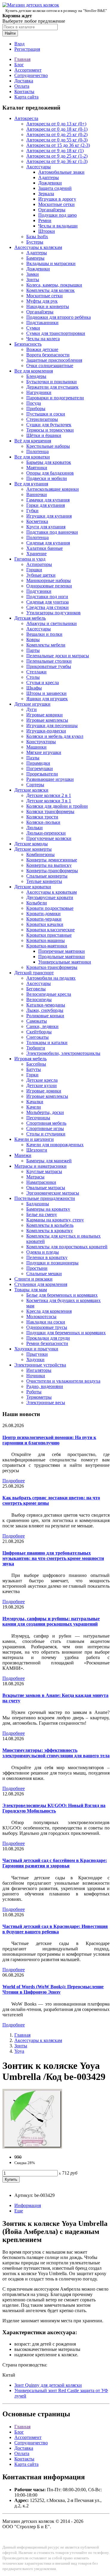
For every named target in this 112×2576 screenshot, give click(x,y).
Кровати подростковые (50, 908)
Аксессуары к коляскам (38, 247)
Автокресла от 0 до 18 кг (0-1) (57, 129)
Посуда (34, 403)
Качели (34, 1107)
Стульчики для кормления (41, 1284)
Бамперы (35, 258)
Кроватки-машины (46, 940)
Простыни (37, 1268)
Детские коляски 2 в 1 (49, 795)
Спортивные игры (45, 1128)
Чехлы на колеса (43, 339)
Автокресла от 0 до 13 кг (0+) (56, 124)
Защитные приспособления (54, 360)
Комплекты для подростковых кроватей (67, 1247)
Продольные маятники (62, 957)
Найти (10, 33)
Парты (33, 650)
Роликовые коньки (45, 1016)
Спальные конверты (47, 876)
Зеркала (46, 194)
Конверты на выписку (49, 865)
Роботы (34, 1392)
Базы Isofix (37, 237)
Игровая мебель (30, 1059)
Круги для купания (46, 527)
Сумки (33, 328)
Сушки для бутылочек (49, 425)
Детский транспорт (34, 973)
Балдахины (38, 1204)
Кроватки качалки (45, 924)
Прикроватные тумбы (49, 666)
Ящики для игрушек (47, 699)
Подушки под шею (57, 215)
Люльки (34, 828)
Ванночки (37, 494)
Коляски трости (42, 817)
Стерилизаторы (42, 419)
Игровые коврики (45, 715)
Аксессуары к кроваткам (52, 892)
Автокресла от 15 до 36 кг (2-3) (58, 145)
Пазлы (33, 758)
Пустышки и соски (46, 414)
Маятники (37, 468)
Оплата (22, 86)
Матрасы (35, 1177)
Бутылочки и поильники (52, 382)
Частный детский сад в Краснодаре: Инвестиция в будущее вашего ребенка (55, 1929)
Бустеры (35, 242)
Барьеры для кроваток (49, 462)
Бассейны (36, 1064)
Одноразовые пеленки (49, 586)
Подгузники (39, 591)
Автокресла (26, 118)
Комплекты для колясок (50, 290)
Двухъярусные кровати (50, 897)
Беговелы (36, 989)
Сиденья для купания (48, 543)
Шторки (47, 231)
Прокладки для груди (48, 1338)
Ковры (33, 640)
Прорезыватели (42, 774)
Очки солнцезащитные (50, 366)
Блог (19, 65)
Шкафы (34, 688)
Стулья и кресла (43, 683)
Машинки (36, 747)
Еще (19, 2211)
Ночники (36, 1376)
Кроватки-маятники (47, 946)
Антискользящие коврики (53, 489)
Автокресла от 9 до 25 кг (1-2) (57, 156)
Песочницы (38, 1118)
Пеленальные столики (49, 661)
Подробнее (14, 1481)
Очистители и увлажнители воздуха (63, 1381)
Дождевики (50, 183)
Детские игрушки (32, 704)
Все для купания (31, 484)
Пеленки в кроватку (47, 1257)
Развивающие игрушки (50, 779)
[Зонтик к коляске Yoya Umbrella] (32, 2147)
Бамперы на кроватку (48, 1209)
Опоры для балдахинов (50, 473)
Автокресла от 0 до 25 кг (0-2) (57, 134)
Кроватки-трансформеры (52, 967)
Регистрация (27, 49)
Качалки (35, 1102)
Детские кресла (42, 1080)
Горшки (34, 570)
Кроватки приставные (49, 935)
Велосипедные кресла (49, 994)
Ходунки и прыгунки (36, 1349)
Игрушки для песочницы (52, 725)
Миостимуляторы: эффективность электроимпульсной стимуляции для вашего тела (56, 1753)
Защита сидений (55, 188)
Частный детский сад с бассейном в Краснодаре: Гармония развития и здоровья (55, 1863)
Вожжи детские (42, 349)
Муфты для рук (42, 301)
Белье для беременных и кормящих (62, 1295)
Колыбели (37, 903)
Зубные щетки (41, 575)
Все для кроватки (32, 457)
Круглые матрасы (44, 1171)
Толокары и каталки (47, 1042)
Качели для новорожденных (55, 1145)
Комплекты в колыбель (50, 1225)
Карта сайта (26, 97)
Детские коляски (31, 790)
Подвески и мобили (47, 478)
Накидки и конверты (48, 306)
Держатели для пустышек (52, 387)
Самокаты (37, 1021)
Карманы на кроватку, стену (55, 1220)
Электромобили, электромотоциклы (63, 1053)
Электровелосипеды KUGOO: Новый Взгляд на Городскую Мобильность (54, 1808)
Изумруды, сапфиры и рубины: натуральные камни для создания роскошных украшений (51, 1621)
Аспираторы (39, 564)
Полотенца (37, 451)
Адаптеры (49, 177)
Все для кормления (34, 371)
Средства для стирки (47, 607)
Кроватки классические (50, 930)
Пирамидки (38, 763)
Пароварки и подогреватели (55, 398)
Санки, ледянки (42, 1026)
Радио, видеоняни (45, 1386)
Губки (32, 511)
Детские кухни (42, 1085)
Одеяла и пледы (43, 1252)
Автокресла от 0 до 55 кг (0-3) (57, 140)
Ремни (45, 220)
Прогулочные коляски (49, 838)
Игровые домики (44, 1091)
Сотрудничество (31, 75)
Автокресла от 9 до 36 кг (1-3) (57, 161)
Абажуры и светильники (52, 623)
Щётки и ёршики (44, 435)
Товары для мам (31, 1290)
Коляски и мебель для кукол (55, 736)
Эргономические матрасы (53, 1193)
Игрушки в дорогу (57, 199)
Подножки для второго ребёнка (59, 317)
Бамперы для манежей (49, 1161)
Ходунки (35, 1359)
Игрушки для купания (49, 516)
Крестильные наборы (48, 446)
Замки (33, 274)
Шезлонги (37, 1150)
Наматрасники (41, 1182)
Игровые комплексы (47, 720)
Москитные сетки (56, 204)
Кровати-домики (43, 914)
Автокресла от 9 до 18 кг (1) (55, 151)
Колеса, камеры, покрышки (54, 285)
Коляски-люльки (43, 822)
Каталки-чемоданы (46, 1005)
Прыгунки (37, 1354)
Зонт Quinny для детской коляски (48, 2385)
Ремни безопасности (47, 1343)
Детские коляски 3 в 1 (49, 801)
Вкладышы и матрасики (51, 263)
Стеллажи (36, 672)
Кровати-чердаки (44, 919)
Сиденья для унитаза (47, 602)
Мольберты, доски (45, 1112)
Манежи (23, 1155)
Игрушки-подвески (46, 731)
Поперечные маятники (62, 951)
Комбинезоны (40, 854)
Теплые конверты (44, 881)
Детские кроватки (33, 887)
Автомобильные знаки (61, 172)
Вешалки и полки (44, 634)
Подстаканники (42, 323)
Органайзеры (52, 210)
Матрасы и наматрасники (40, 1166)
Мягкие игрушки (44, 752)
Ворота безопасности (48, 355)
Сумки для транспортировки (56, 333)
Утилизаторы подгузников (53, 613)
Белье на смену (42, 1214)
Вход (19, 44)
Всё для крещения (33, 441)
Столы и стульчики (46, 1134)
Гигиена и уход (30, 559)
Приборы (36, 408)
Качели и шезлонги (34, 1139)
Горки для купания (46, 505)
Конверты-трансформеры (52, 871)
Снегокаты (37, 1037)
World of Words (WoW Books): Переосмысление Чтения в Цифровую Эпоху (53, 1989)
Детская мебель (30, 618)
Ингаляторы (39, 1370)
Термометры (39, 1397)
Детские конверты (33, 849)
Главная (22, 59)
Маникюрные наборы (49, 580)
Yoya (19, 2051)
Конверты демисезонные (52, 860)
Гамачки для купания (48, 500)
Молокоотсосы (41, 1317)
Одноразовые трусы (47, 1327)
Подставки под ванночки (52, 532)
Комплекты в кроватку (50, 1231)
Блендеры (36, 376)
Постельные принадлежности (45, 1198)
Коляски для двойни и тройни (57, 806)
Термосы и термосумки (50, 430)
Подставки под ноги (47, 597)
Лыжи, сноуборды (45, 1010)
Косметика (37, 521)
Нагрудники (39, 392)
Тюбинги (36, 1048)
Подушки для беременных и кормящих (66, 1333)
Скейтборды (39, 1032)
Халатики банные (45, 548)
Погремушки (40, 768)
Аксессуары (39, 167)
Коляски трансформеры (50, 811)
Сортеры (35, 785)
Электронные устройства (40, 1365)
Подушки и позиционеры (52, 1263)
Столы (33, 677)
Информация (28, 2205)
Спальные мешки (44, 1274)
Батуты (34, 1069)
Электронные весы (46, 1402)
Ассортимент (28, 70)
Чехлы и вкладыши (58, 226)
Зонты (33, 280)
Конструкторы (41, 742)
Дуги (32, 709)
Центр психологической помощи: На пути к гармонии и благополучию (49, 1440)
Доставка (24, 81)
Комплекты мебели (46, 645)
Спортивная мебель (46, 1123)
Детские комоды (31, 844)
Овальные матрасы (46, 1188)
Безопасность (28, 344)
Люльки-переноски (46, 833)
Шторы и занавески (46, 693)
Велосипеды (39, 1000)
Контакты (24, 91)
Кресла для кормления (49, 1311)
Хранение (36, 554)
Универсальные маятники (65, 962)
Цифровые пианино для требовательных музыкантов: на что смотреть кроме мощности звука (53, 1558)
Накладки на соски (46, 1322)
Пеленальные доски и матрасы (58, 656)
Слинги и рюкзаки (33, 1279)
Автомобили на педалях (51, 978)
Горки (32, 1075)
